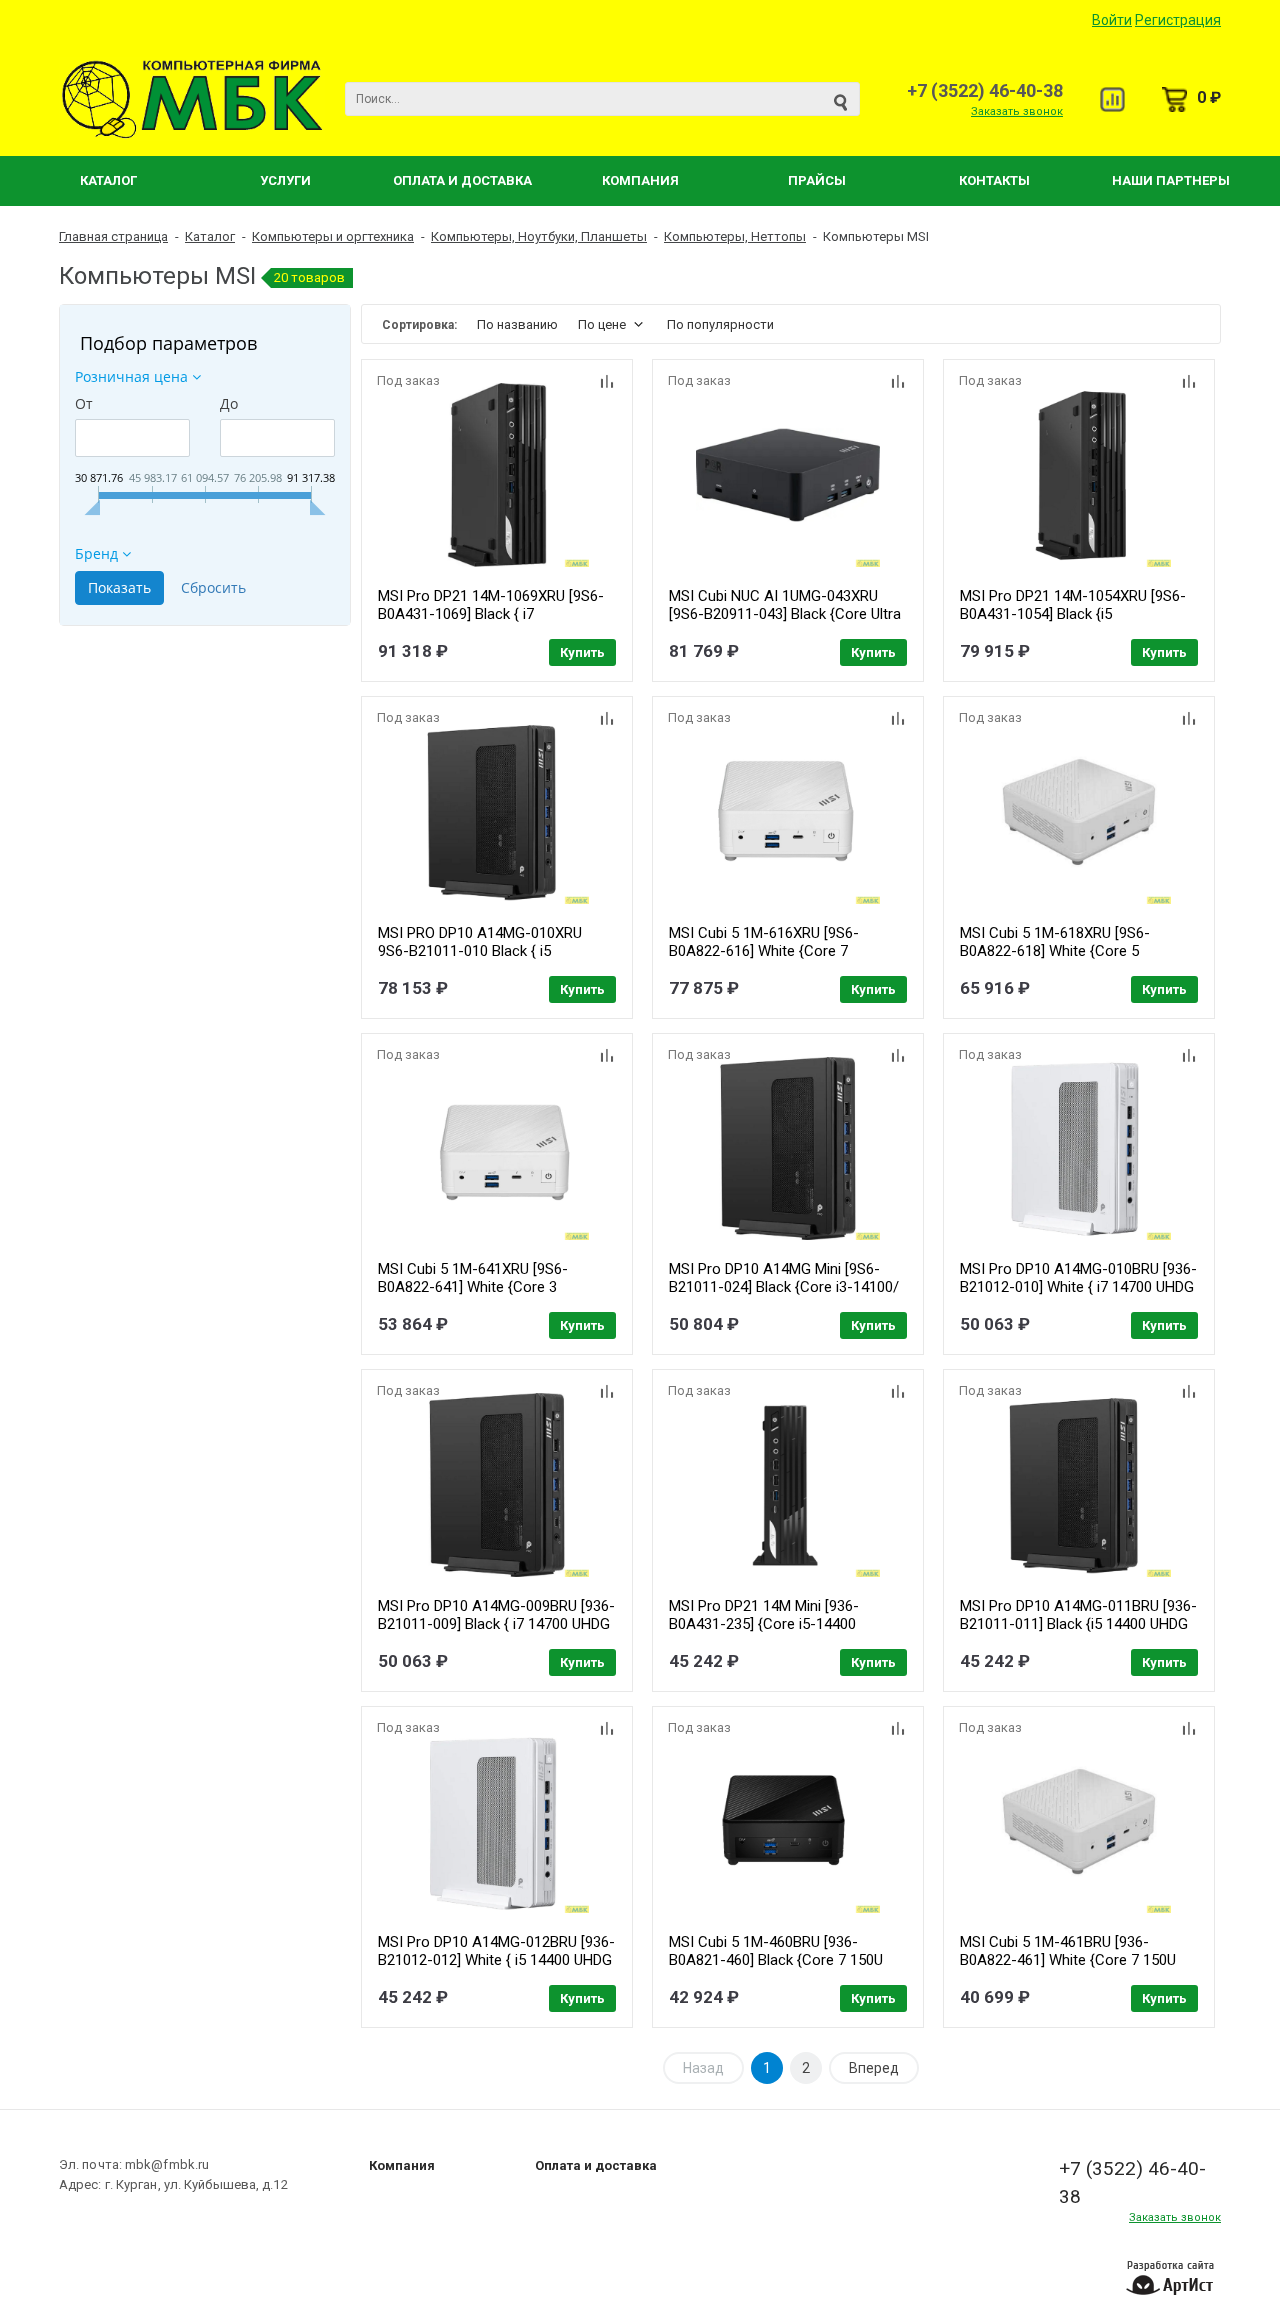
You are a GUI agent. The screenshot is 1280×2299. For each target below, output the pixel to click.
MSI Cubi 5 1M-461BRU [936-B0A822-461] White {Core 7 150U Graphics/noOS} (1068, 1960)
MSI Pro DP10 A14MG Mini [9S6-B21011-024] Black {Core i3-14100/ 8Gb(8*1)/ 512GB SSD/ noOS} (784, 1287)
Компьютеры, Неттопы (735, 236)
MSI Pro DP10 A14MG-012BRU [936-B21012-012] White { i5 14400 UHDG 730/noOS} (496, 1960)
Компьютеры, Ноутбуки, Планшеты (539, 236)
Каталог (108, 180)
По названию (517, 324)
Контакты (994, 180)
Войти (1112, 20)
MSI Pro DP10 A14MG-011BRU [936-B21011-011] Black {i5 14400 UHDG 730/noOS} (1078, 1624)
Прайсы (817, 180)
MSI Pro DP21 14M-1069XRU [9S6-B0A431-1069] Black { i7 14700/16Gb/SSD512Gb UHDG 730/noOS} (491, 623)
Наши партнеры (1171, 180)
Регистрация (1178, 20)
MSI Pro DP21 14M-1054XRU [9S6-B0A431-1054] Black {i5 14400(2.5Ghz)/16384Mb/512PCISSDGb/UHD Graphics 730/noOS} (1106, 623)
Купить (582, 652)
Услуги (285, 180)
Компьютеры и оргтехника (333, 236)
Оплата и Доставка (462, 180)
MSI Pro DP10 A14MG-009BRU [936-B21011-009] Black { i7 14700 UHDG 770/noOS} (496, 1624)
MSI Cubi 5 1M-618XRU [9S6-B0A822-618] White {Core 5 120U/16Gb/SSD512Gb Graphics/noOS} (1055, 960)
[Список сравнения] (1112, 99)
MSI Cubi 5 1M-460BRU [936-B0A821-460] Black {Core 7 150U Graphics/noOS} (776, 1960)
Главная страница (113, 236)
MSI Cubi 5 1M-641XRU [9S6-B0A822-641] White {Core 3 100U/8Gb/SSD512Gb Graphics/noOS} (473, 1296)
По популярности (720, 324)
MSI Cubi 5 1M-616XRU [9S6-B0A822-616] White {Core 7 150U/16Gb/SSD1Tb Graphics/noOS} (764, 960)
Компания (640, 180)
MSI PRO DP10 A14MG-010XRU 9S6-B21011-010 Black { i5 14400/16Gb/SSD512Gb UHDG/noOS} (480, 960)
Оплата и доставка (596, 2165)
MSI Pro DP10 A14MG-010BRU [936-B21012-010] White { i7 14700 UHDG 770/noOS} (1078, 1287)
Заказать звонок (1017, 111)
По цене (602, 324)
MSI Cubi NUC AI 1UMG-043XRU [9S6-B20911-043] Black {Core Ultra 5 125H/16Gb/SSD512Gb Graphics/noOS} (785, 623)
